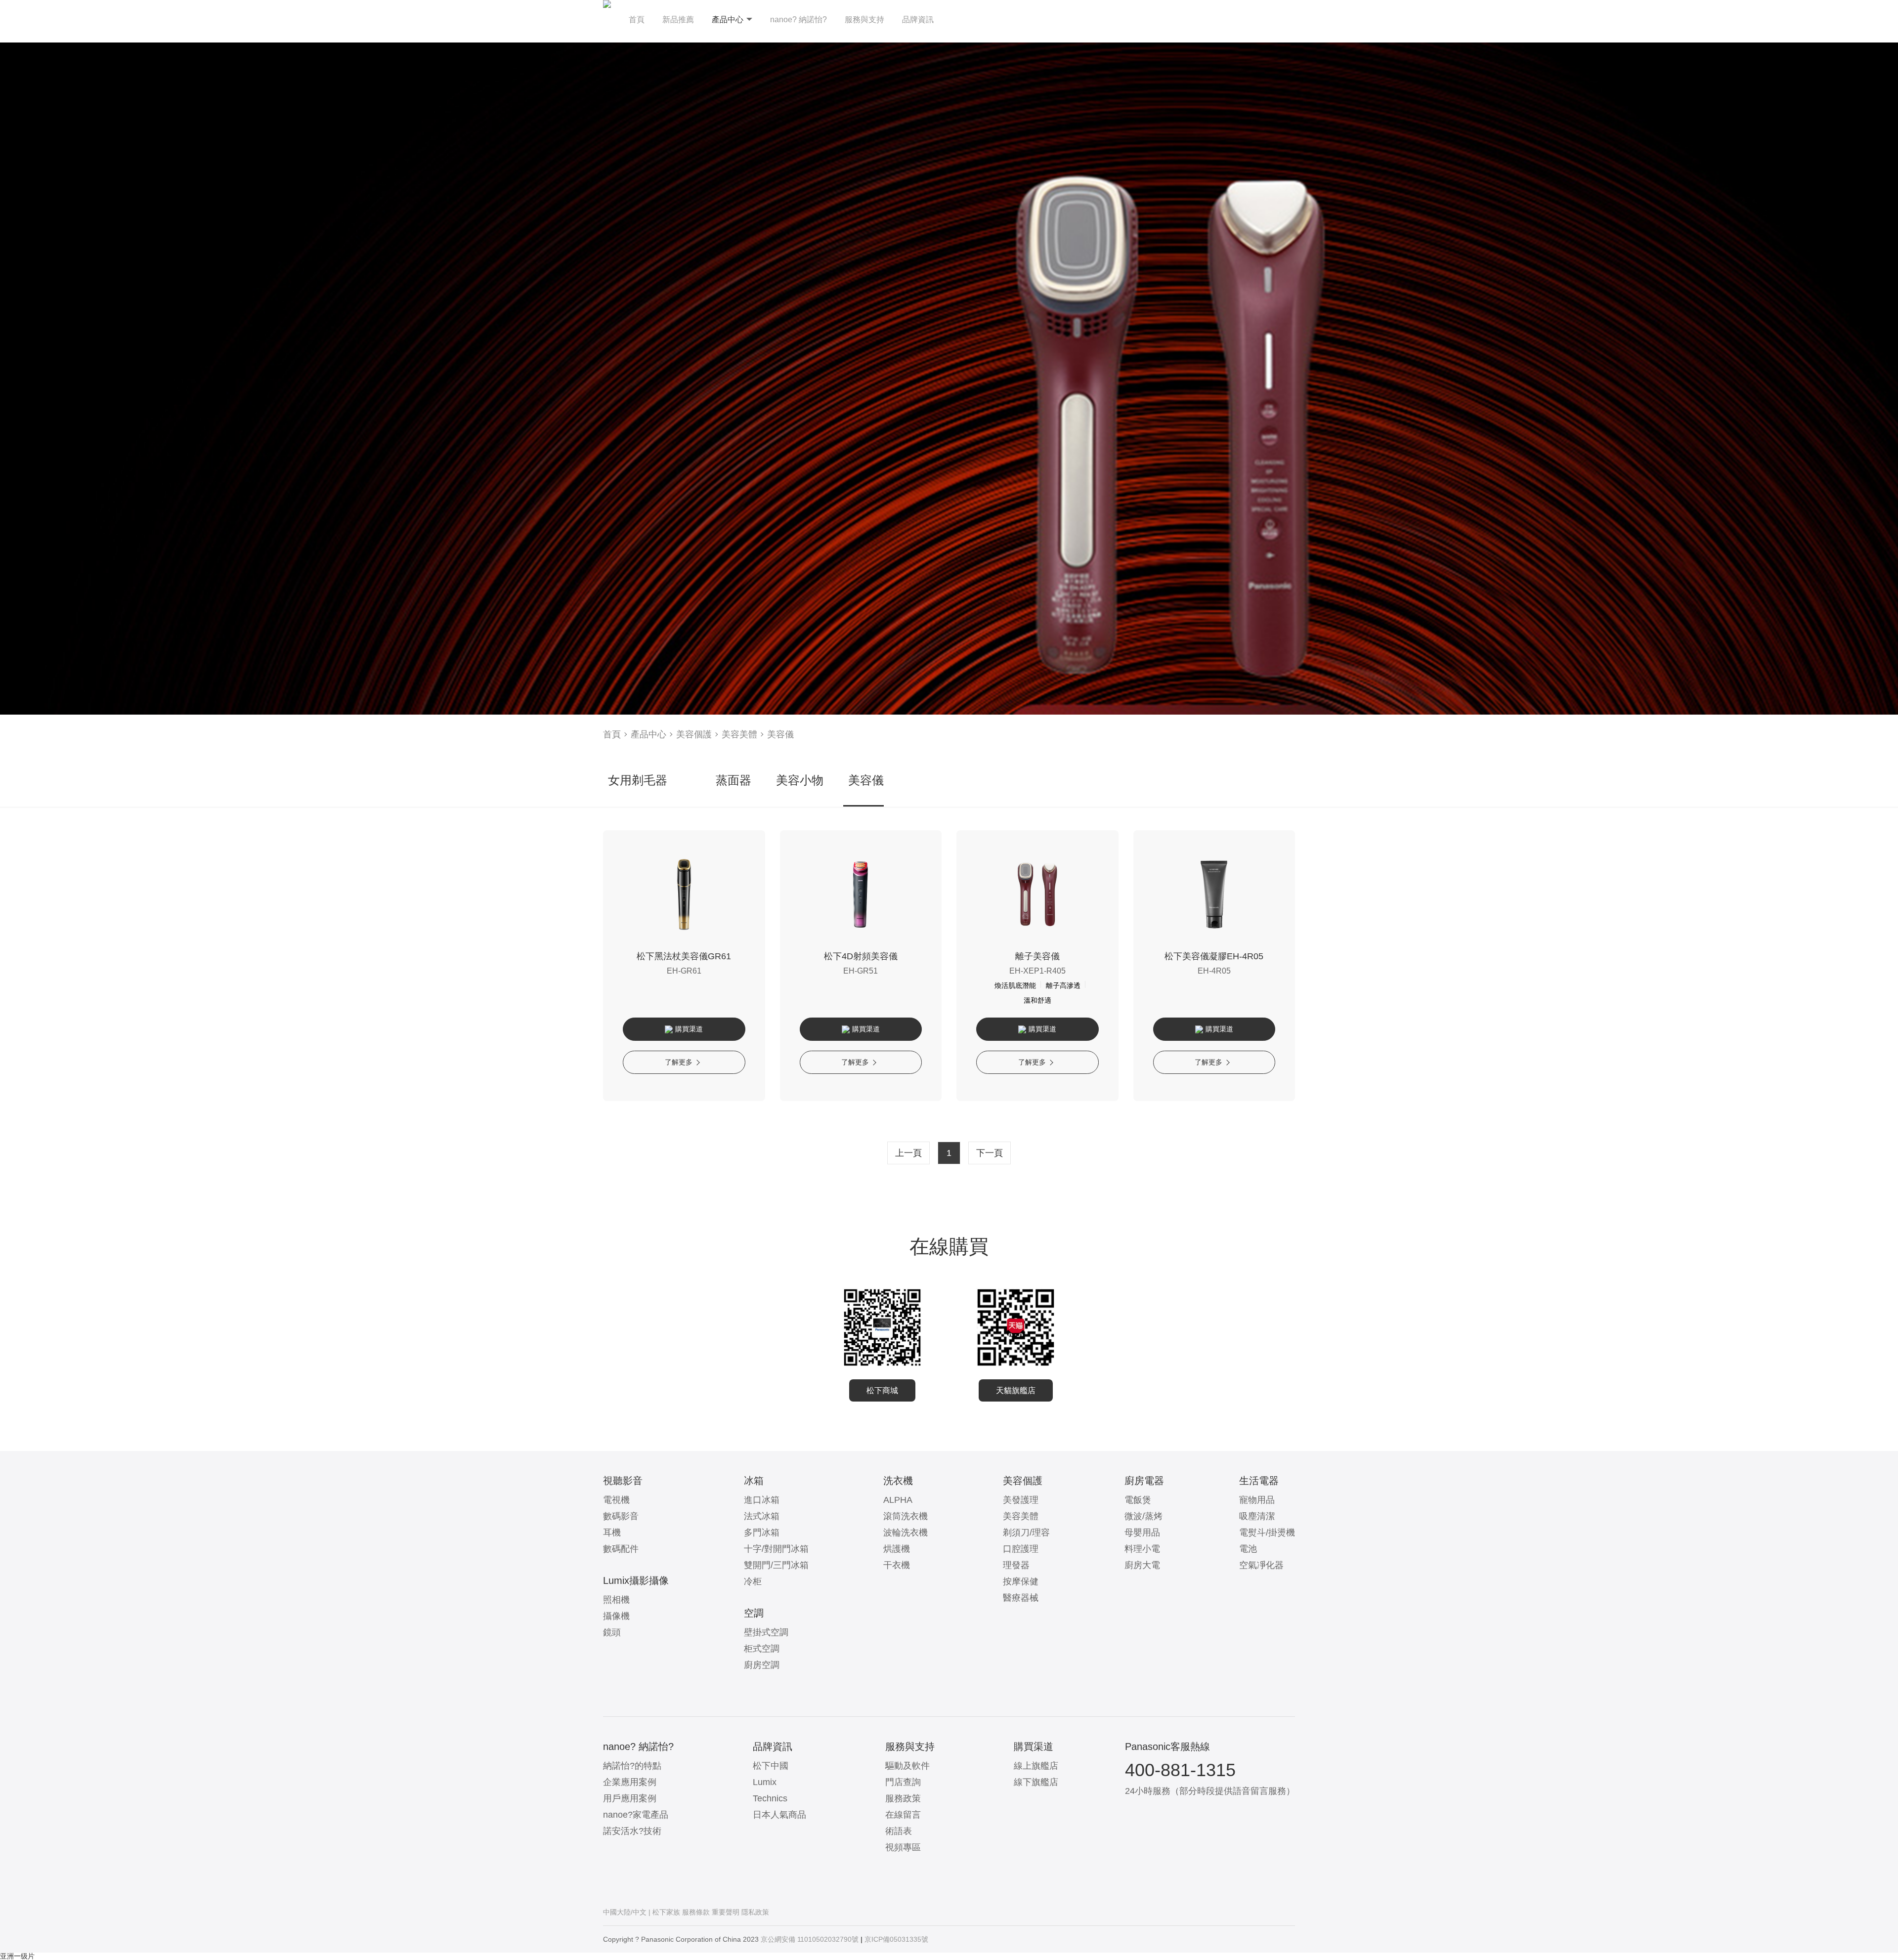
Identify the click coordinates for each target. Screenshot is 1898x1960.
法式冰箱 (762, 1516)
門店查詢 (903, 1782)
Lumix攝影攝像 (636, 1580)
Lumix (765, 1782)
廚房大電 (1142, 1565)
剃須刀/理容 (1026, 1533)
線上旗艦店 (1036, 1766)
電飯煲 (1138, 1500)
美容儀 (780, 734)
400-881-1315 (1180, 1770)
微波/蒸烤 (1143, 1516)
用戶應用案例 (630, 1798)
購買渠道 (689, 1029)
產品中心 (728, 20)
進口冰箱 (762, 1500)
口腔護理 (1021, 1549)
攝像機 (616, 1616)
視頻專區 (903, 1847)
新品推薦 (678, 20)
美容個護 (694, 734)
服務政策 (903, 1798)
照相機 (616, 1600)
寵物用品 (1257, 1500)
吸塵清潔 (1257, 1516)
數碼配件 (621, 1549)
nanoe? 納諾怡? (798, 20)
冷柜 (753, 1581)
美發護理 (1021, 1500)
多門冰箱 (762, 1533)
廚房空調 (762, 1665)
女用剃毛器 (638, 780)
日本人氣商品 (779, 1815)
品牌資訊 (918, 20)
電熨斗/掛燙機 (1267, 1533)
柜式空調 (762, 1649)
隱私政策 (755, 1912)
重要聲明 (726, 1912)
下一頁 (990, 1153)
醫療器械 (1021, 1598)
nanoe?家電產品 (636, 1815)
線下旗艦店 (1036, 1782)
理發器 (1016, 1565)
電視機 (616, 1500)
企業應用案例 (630, 1782)
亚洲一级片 (17, 1956)
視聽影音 (623, 1481)
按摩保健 (1021, 1581)
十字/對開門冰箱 (776, 1549)
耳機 (612, 1533)
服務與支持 (864, 20)
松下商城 (882, 1390)
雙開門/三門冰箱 (776, 1565)
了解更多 (679, 1062)
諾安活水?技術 (632, 1831)
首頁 (637, 20)
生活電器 (1259, 1481)
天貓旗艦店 (1016, 1390)
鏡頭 (612, 1632)
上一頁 (908, 1153)
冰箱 (754, 1481)
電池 (1248, 1549)
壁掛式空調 (766, 1632)
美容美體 (739, 734)
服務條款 (696, 1912)
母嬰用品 (1142, 1533)
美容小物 (800, 780)
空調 (754, 1613)
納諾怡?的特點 (632, 1766)
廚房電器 (1144, 1481)
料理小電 (1142, 1549)
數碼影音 (621, 1516)
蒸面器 (733, 780)
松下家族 (666, 1912)
